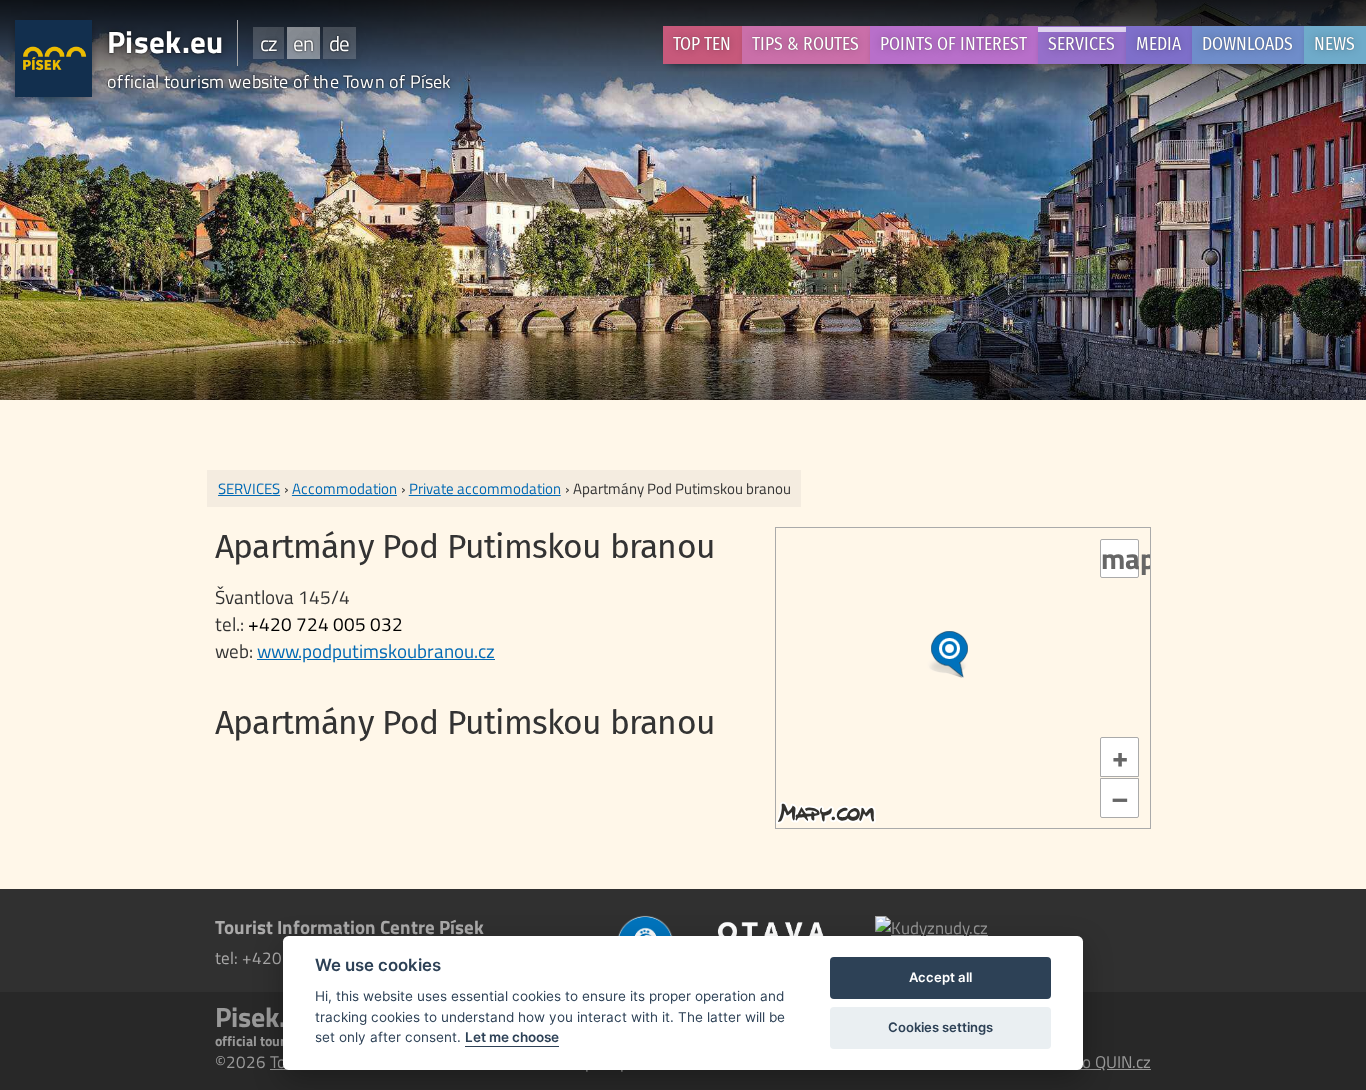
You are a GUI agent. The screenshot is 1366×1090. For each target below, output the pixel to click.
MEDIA (1158, 44)
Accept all (940, 977)
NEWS (1334, 44)
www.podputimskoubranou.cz (376, 650)
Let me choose (512, 1037)
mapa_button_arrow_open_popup (1120, 559)
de (339, 43)
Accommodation (344, 488)
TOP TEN (702, 44)
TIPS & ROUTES (805, 44)
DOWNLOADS (1247, 44)
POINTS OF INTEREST (953, 44)
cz (268, 43)
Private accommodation (485, 488)
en (303, 43)
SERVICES (1081, 44)
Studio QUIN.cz (1098, 1061)
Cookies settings (940, 1027)
